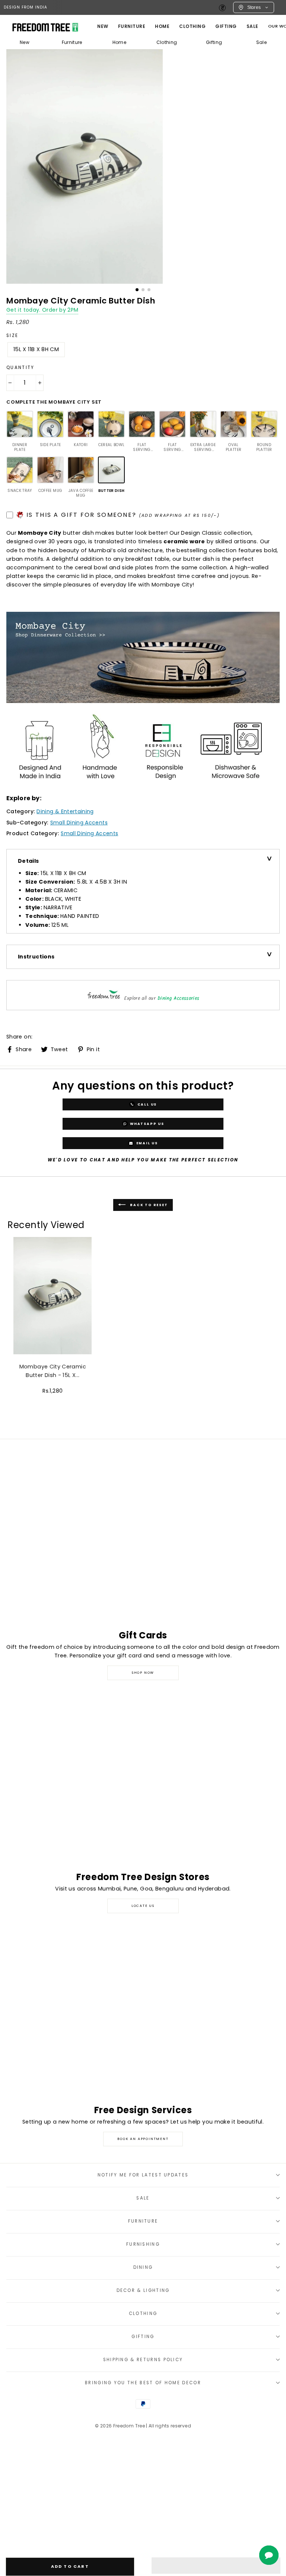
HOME (162, 26)
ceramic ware (184, 541)
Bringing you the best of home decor (143, 2383)
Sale (252, 26)
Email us (146, 1143)
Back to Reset (148, 1205)
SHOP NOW (143, 1673)
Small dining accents (79, 823)
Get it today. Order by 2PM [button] (42, 310)
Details (28, 861)
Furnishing (143, 2244)
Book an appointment (143, 2139)
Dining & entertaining (65, 811)
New (103, 26)
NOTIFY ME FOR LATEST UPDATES (143, 2175)
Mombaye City (39, 533)
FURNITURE (132, 26)
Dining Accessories (179, 998)
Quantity (20, 368)
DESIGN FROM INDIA (26, 7)
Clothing (192, 26)
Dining (143, 2267)
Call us (146, 1104)
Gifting (226, 26)
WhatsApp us (146, 1123)
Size (12, 335)
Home (119, 42)
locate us (143, 1906)
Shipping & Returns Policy (143, 2360)
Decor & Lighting (143, 2290)
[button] (216, 2566)
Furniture (72, 42)
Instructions (36, 957)
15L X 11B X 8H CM (36, 349)
